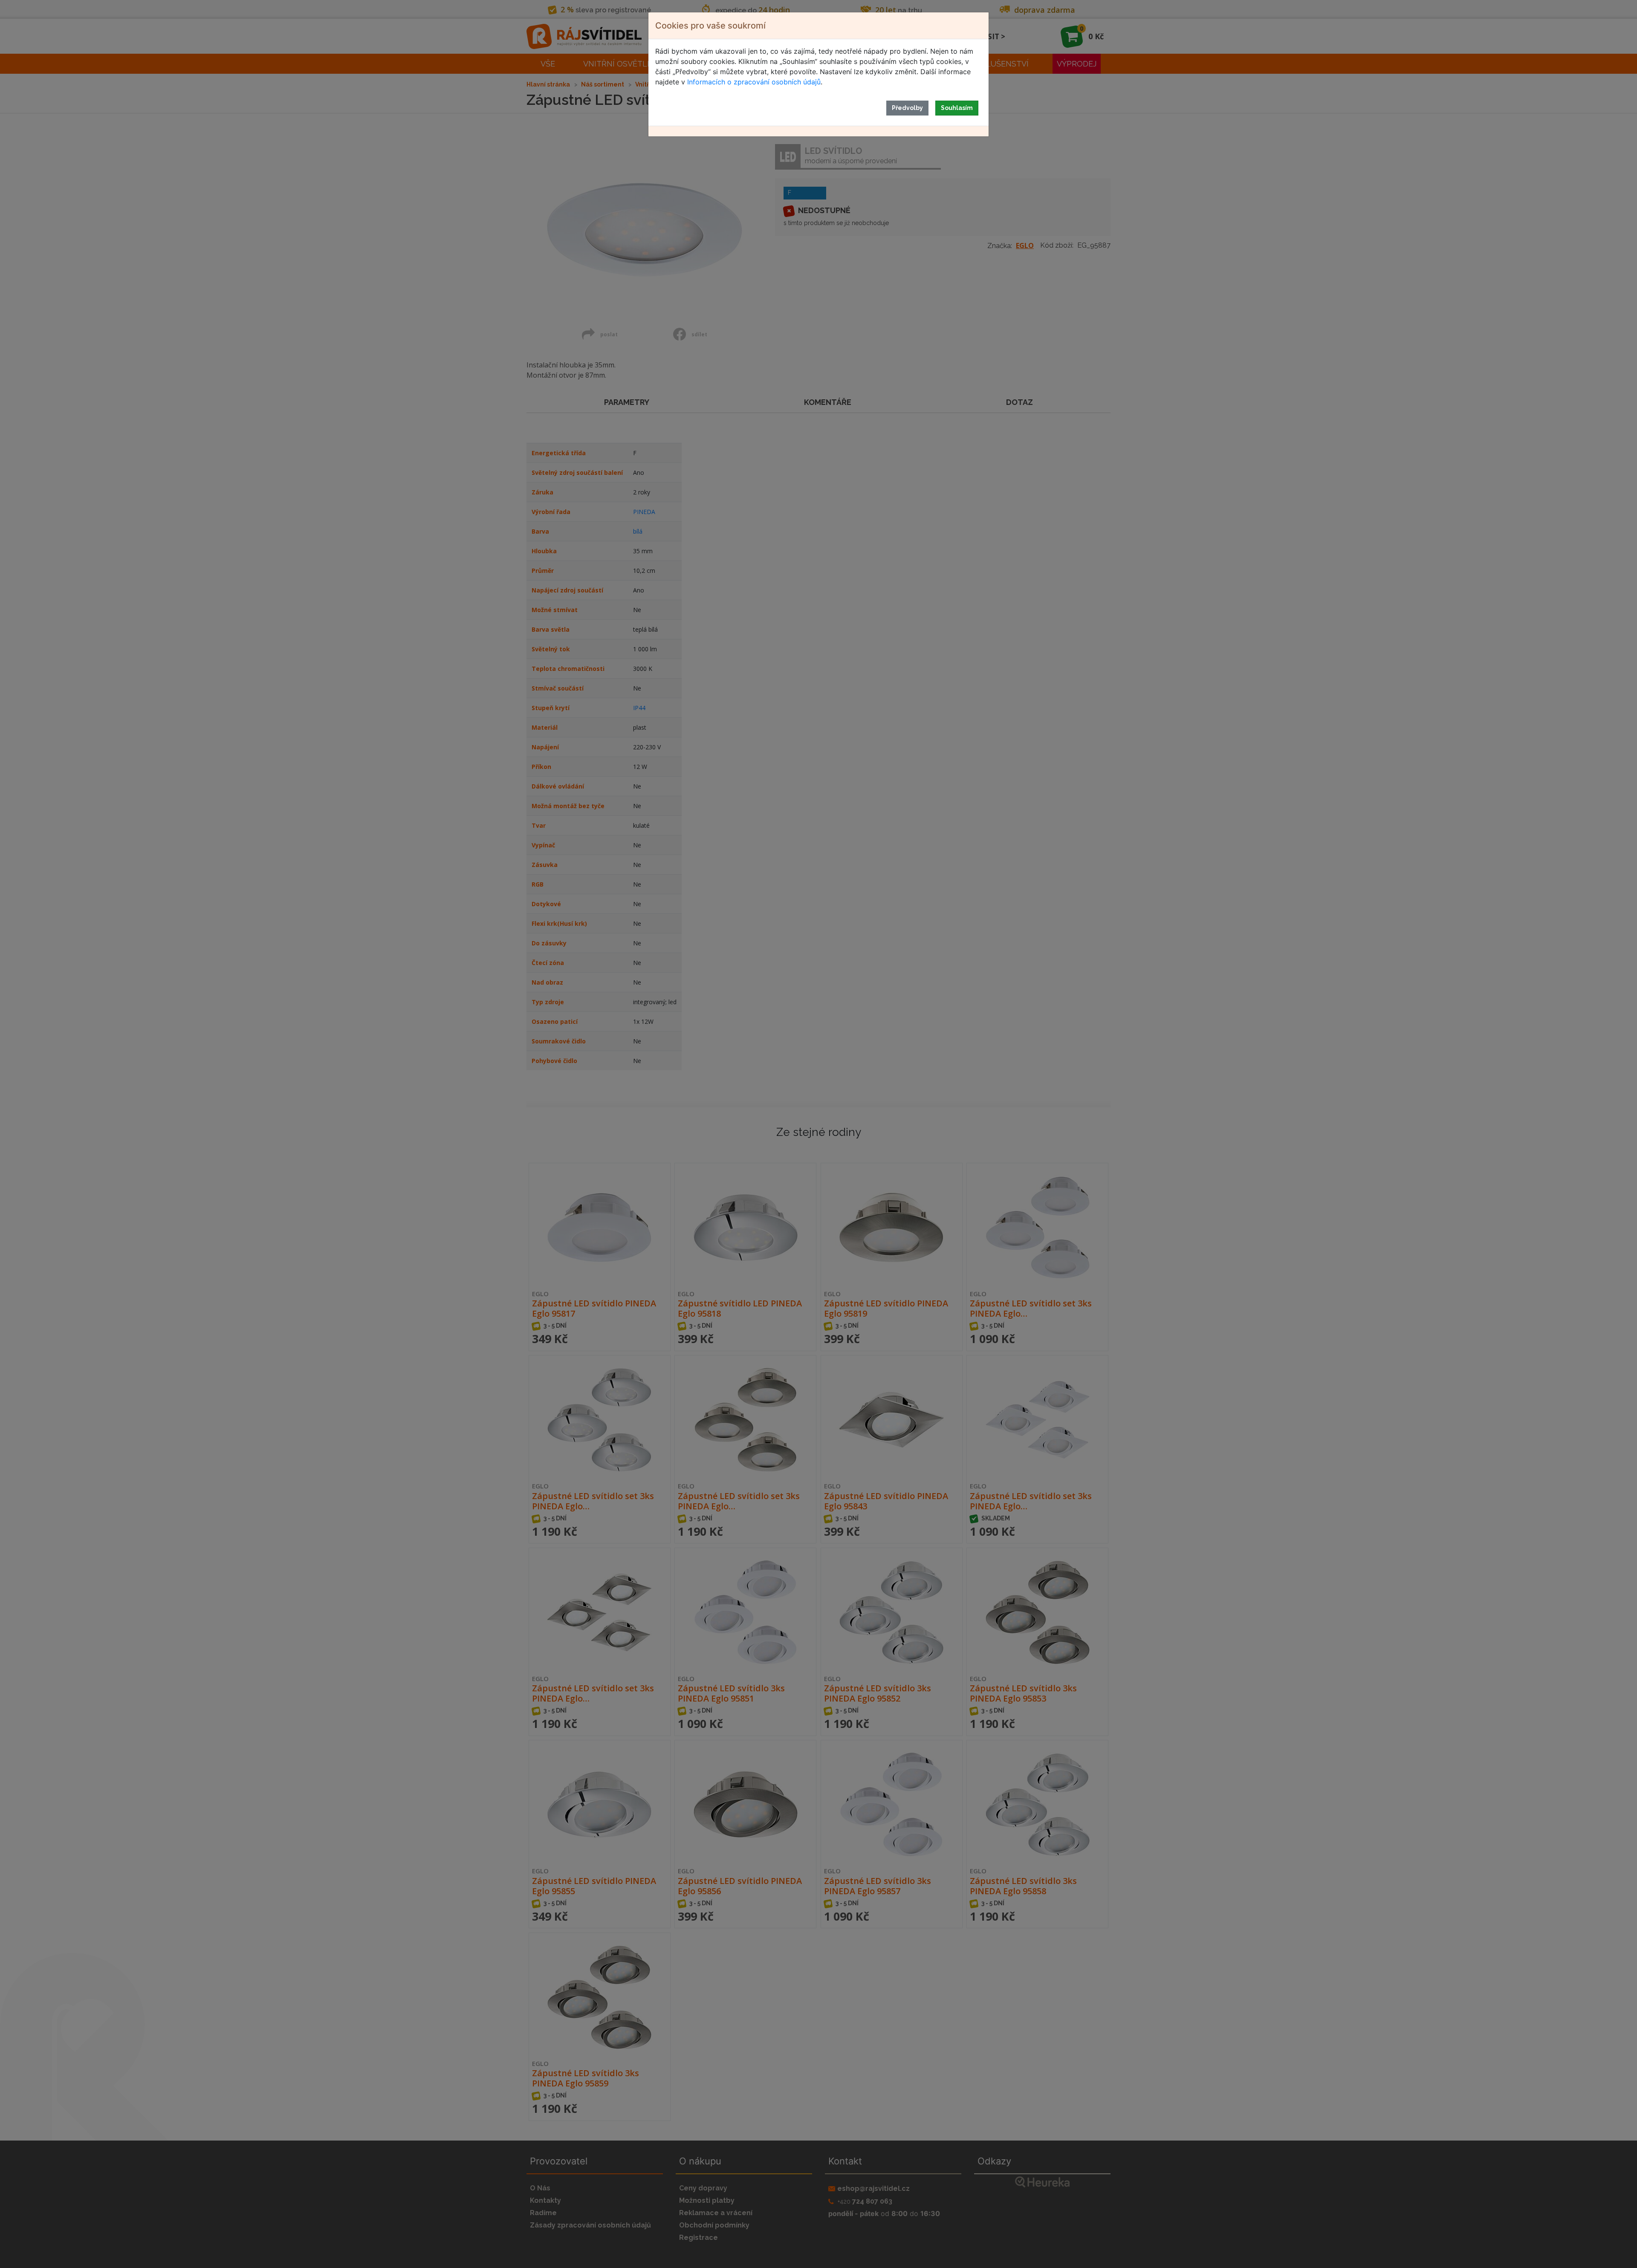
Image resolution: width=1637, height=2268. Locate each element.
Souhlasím (957, 108)
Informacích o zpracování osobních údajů (754, 82)
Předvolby (907, 108)
